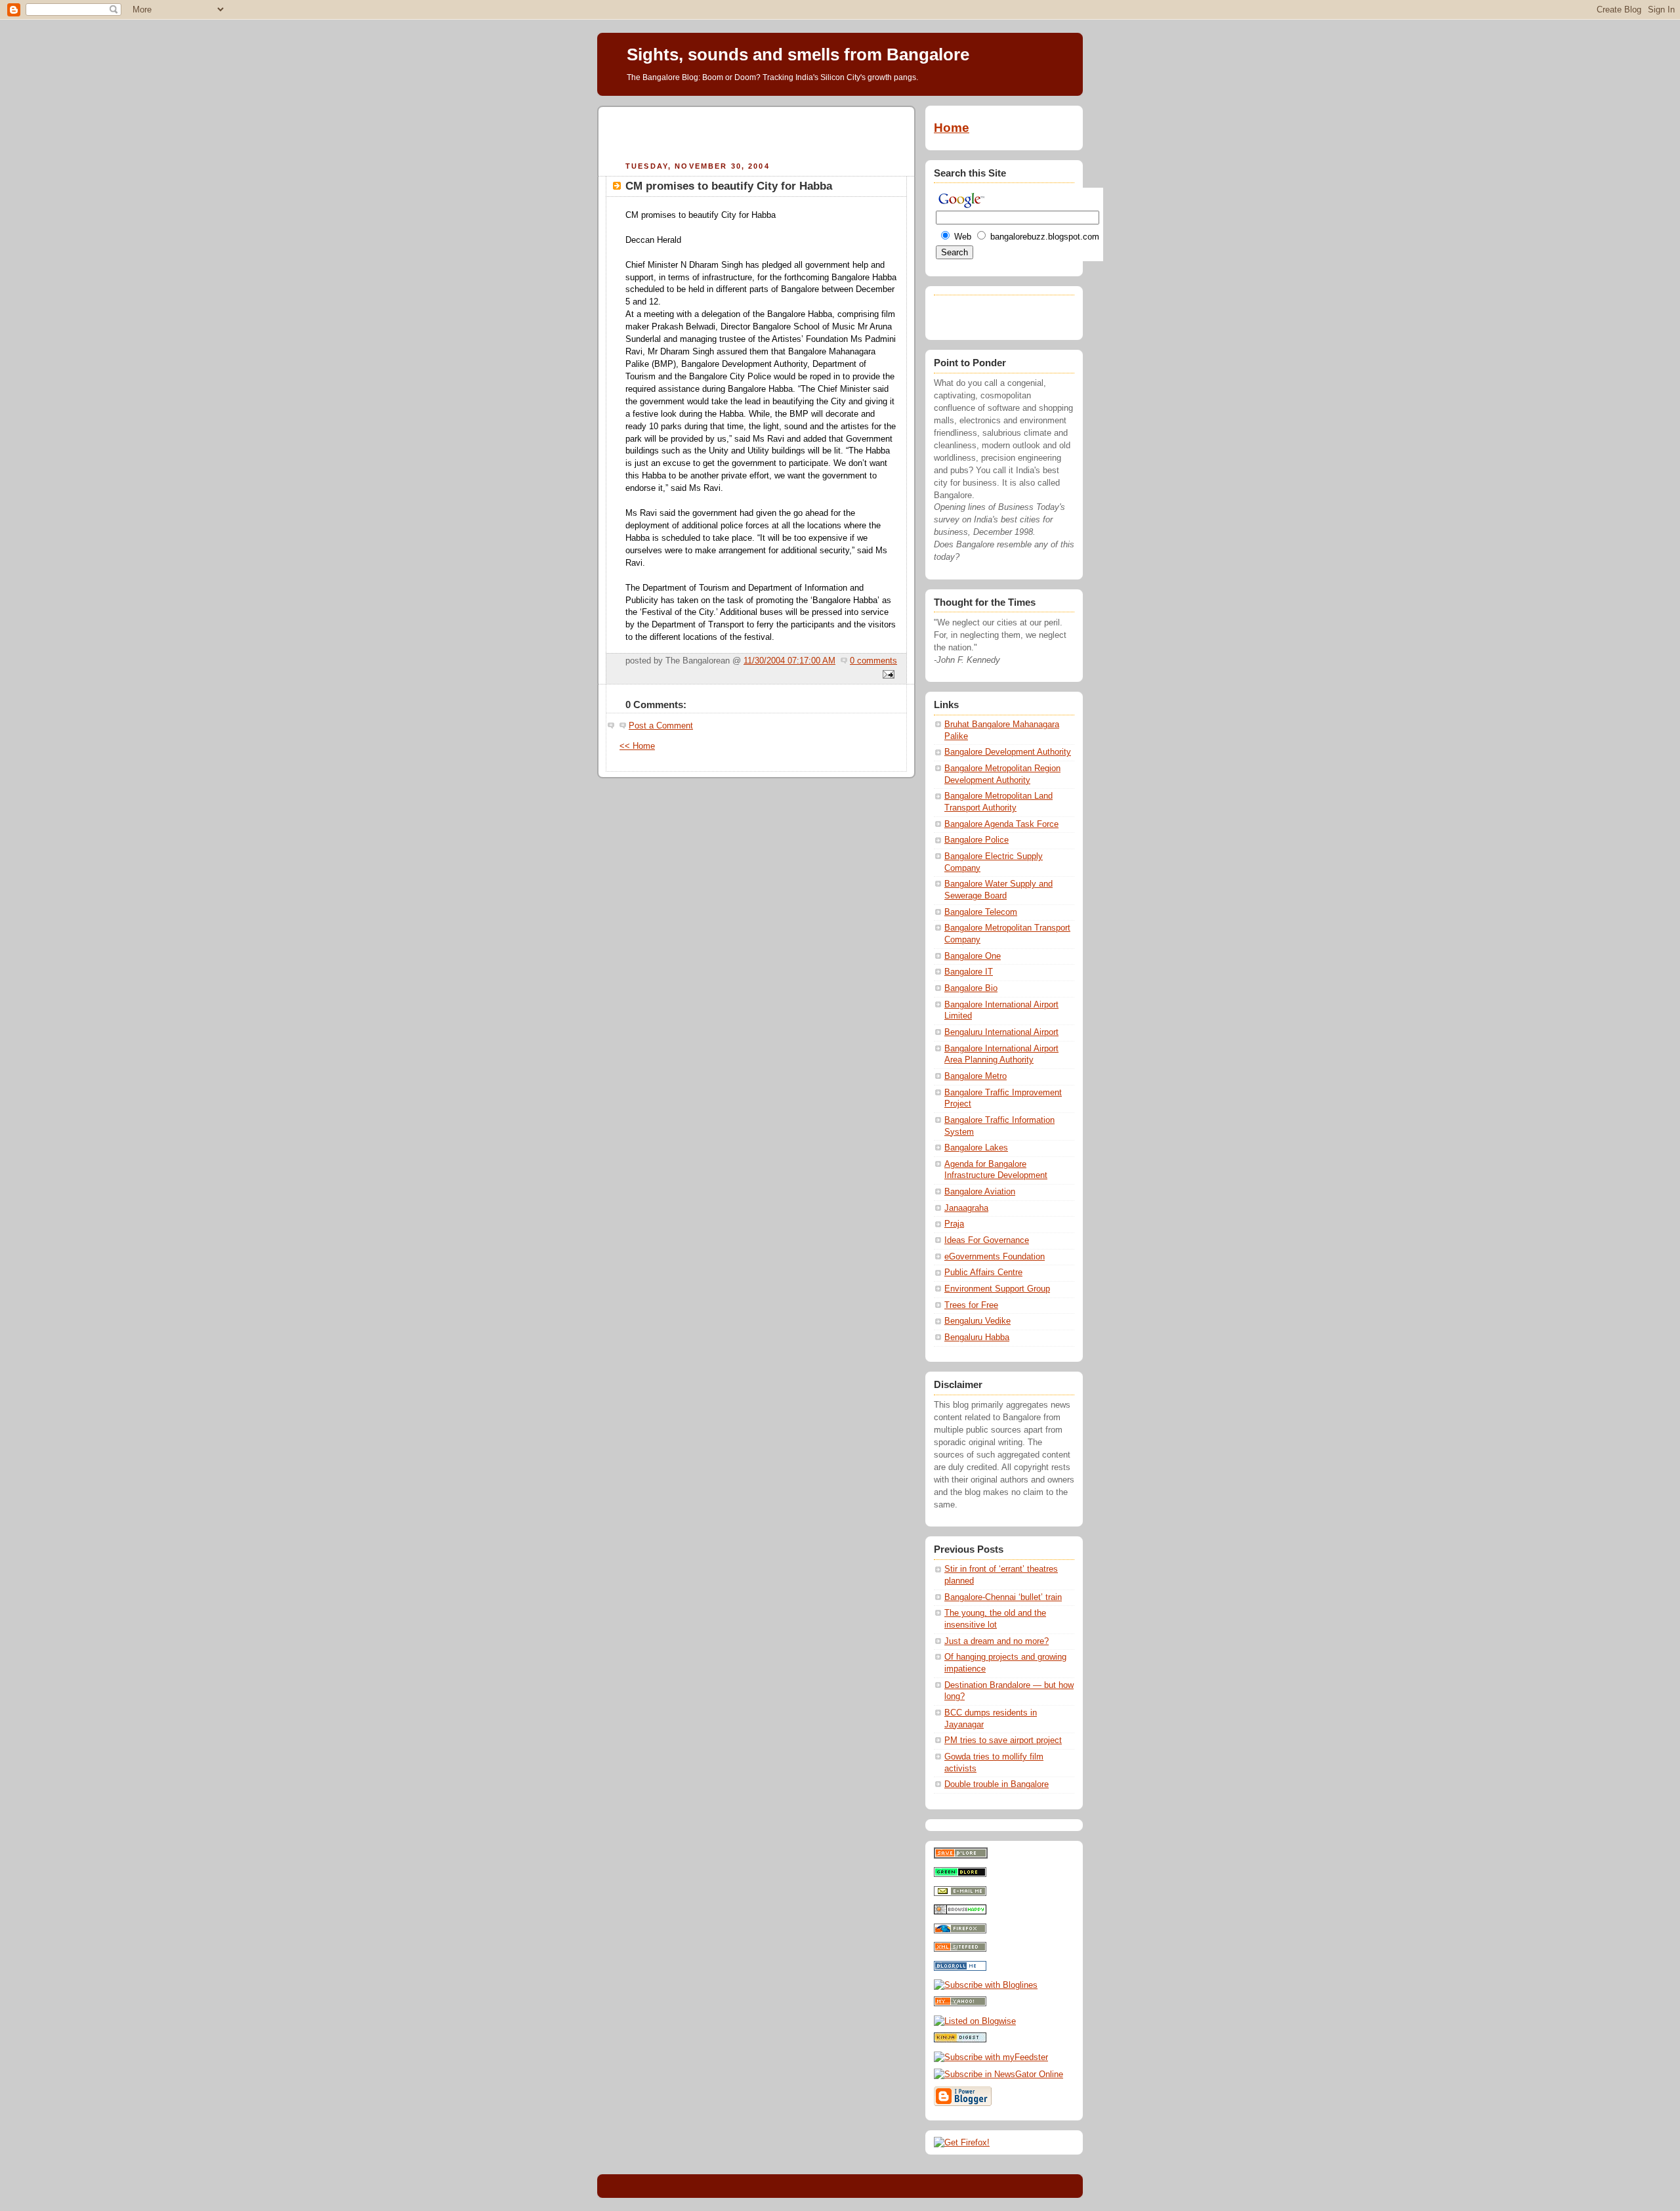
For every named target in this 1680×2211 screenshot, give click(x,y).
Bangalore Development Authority (1008, 752)
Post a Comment (661, 726)
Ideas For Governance (987, 1240)
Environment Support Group (997, 1289)
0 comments (873, 661)
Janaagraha (966, 1208)
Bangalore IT (969, 972)
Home (952, 128)
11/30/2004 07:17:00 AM (789, 661)
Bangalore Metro (976, 1076)
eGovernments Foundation (995, 1257)
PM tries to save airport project (1003, 1740)
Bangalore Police (976, 840)
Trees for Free (971, 1305)
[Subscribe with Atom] (960, 1949)
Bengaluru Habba (977, 1337)
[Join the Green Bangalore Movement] (960, 1874)
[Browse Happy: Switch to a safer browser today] (960, 1912)
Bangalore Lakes (976, 1148)
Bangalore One (973, 956)
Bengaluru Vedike (977, 1321)
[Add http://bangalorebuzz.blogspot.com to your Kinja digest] (960, 2040)
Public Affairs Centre (983, 1273)
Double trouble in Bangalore (997, 1784)
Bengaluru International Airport (1001, 1032)
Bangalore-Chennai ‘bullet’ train (1003, 1597)
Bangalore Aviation (980, 1192)
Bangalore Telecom (981, 912)
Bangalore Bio (971, 988)
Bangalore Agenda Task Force (1001, 824)
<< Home (637, 746)
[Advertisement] (757, 132)
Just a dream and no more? (997, 1641)
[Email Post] (887, 675)
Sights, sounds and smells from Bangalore (798, 54)
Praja (954, 1224)
